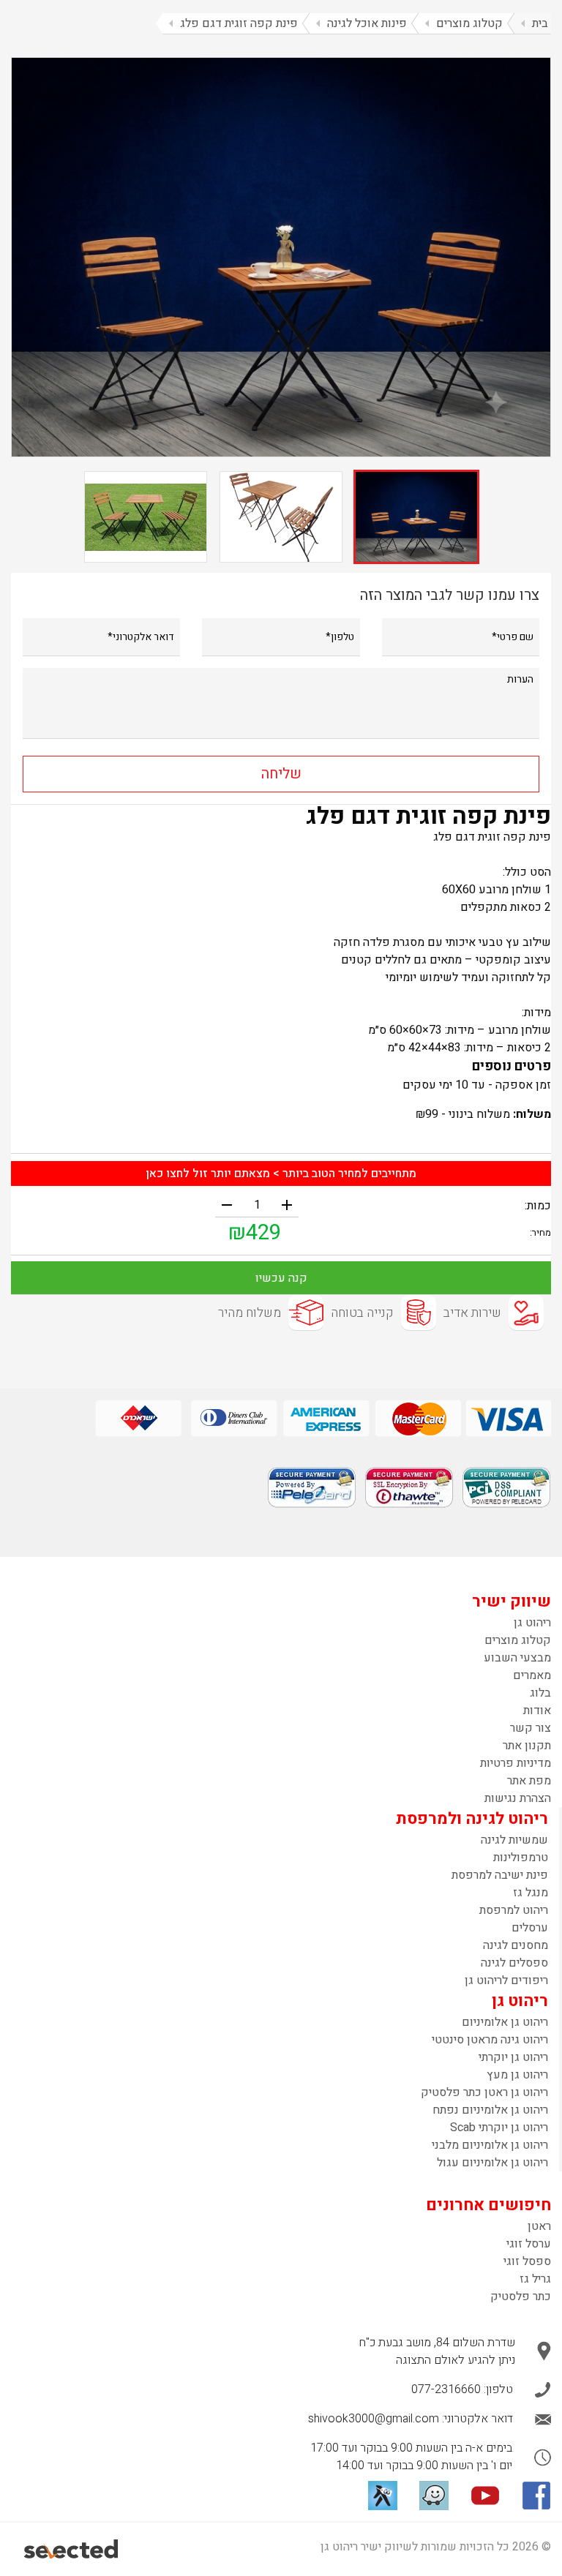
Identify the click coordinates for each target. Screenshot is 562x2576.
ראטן (539, 2226)
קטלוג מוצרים (518, 1640)
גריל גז (535, 2279)
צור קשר (531, 1728)
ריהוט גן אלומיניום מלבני (490, 2145)
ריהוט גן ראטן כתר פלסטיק (484, 2092)
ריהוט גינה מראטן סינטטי (490, 2040)
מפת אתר (529, 1781)
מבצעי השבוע (517, 1658)
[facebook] (536, 2496)
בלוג (540, 1693)
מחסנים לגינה (516, 1945)
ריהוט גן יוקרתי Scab (499, 2128)
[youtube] (485, 2496)
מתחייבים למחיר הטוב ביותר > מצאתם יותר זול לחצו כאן (281, 1174)
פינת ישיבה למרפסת (500, 1875)
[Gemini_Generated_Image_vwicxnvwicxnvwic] (281, 257)
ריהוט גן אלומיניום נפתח (490, 2110)
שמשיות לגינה (514, 1840)
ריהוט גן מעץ (517, 2075)
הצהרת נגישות (518, 1798)
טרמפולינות (521, 1858)
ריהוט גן (532, 1623)
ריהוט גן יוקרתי (513, 2057)
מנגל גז (531, 1893)
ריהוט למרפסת (514, 1910)
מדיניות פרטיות (516, 1763)
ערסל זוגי (529, 2244)
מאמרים (532, 1675)
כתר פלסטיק (521, 2297)
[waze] (434, 2496)
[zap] (383, 2496)
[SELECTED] (72, 2549)
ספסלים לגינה (514, 1963)
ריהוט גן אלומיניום (505, 2022)
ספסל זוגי (527, 2261)
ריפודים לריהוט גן (506, 1980)
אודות (537, 1711)
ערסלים (530, 1928)
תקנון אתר (527, 1746)
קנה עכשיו (281, 1278)
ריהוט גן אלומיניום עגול (492, 2163)
